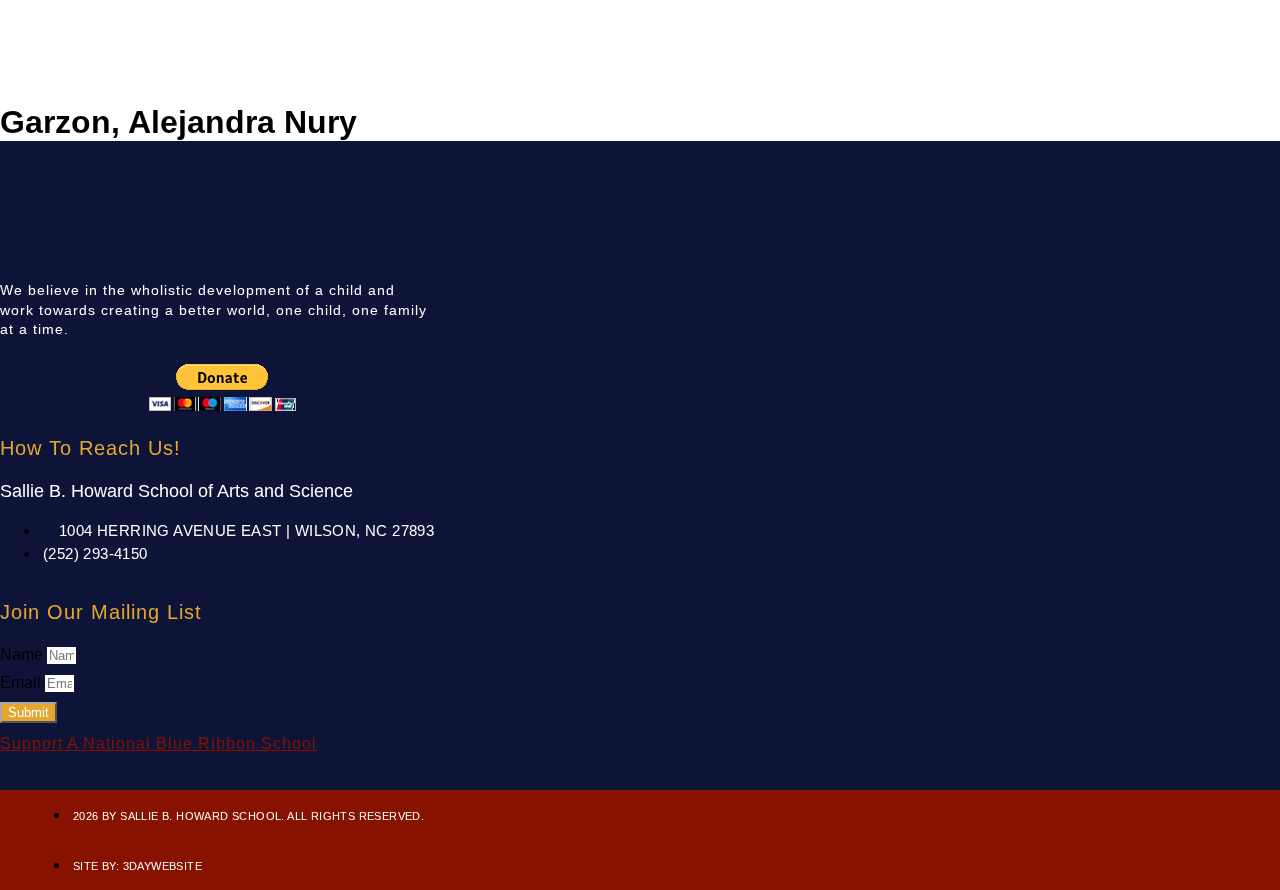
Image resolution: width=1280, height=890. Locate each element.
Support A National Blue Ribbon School (158, 743)
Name (23, 654)
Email (22, 682)
